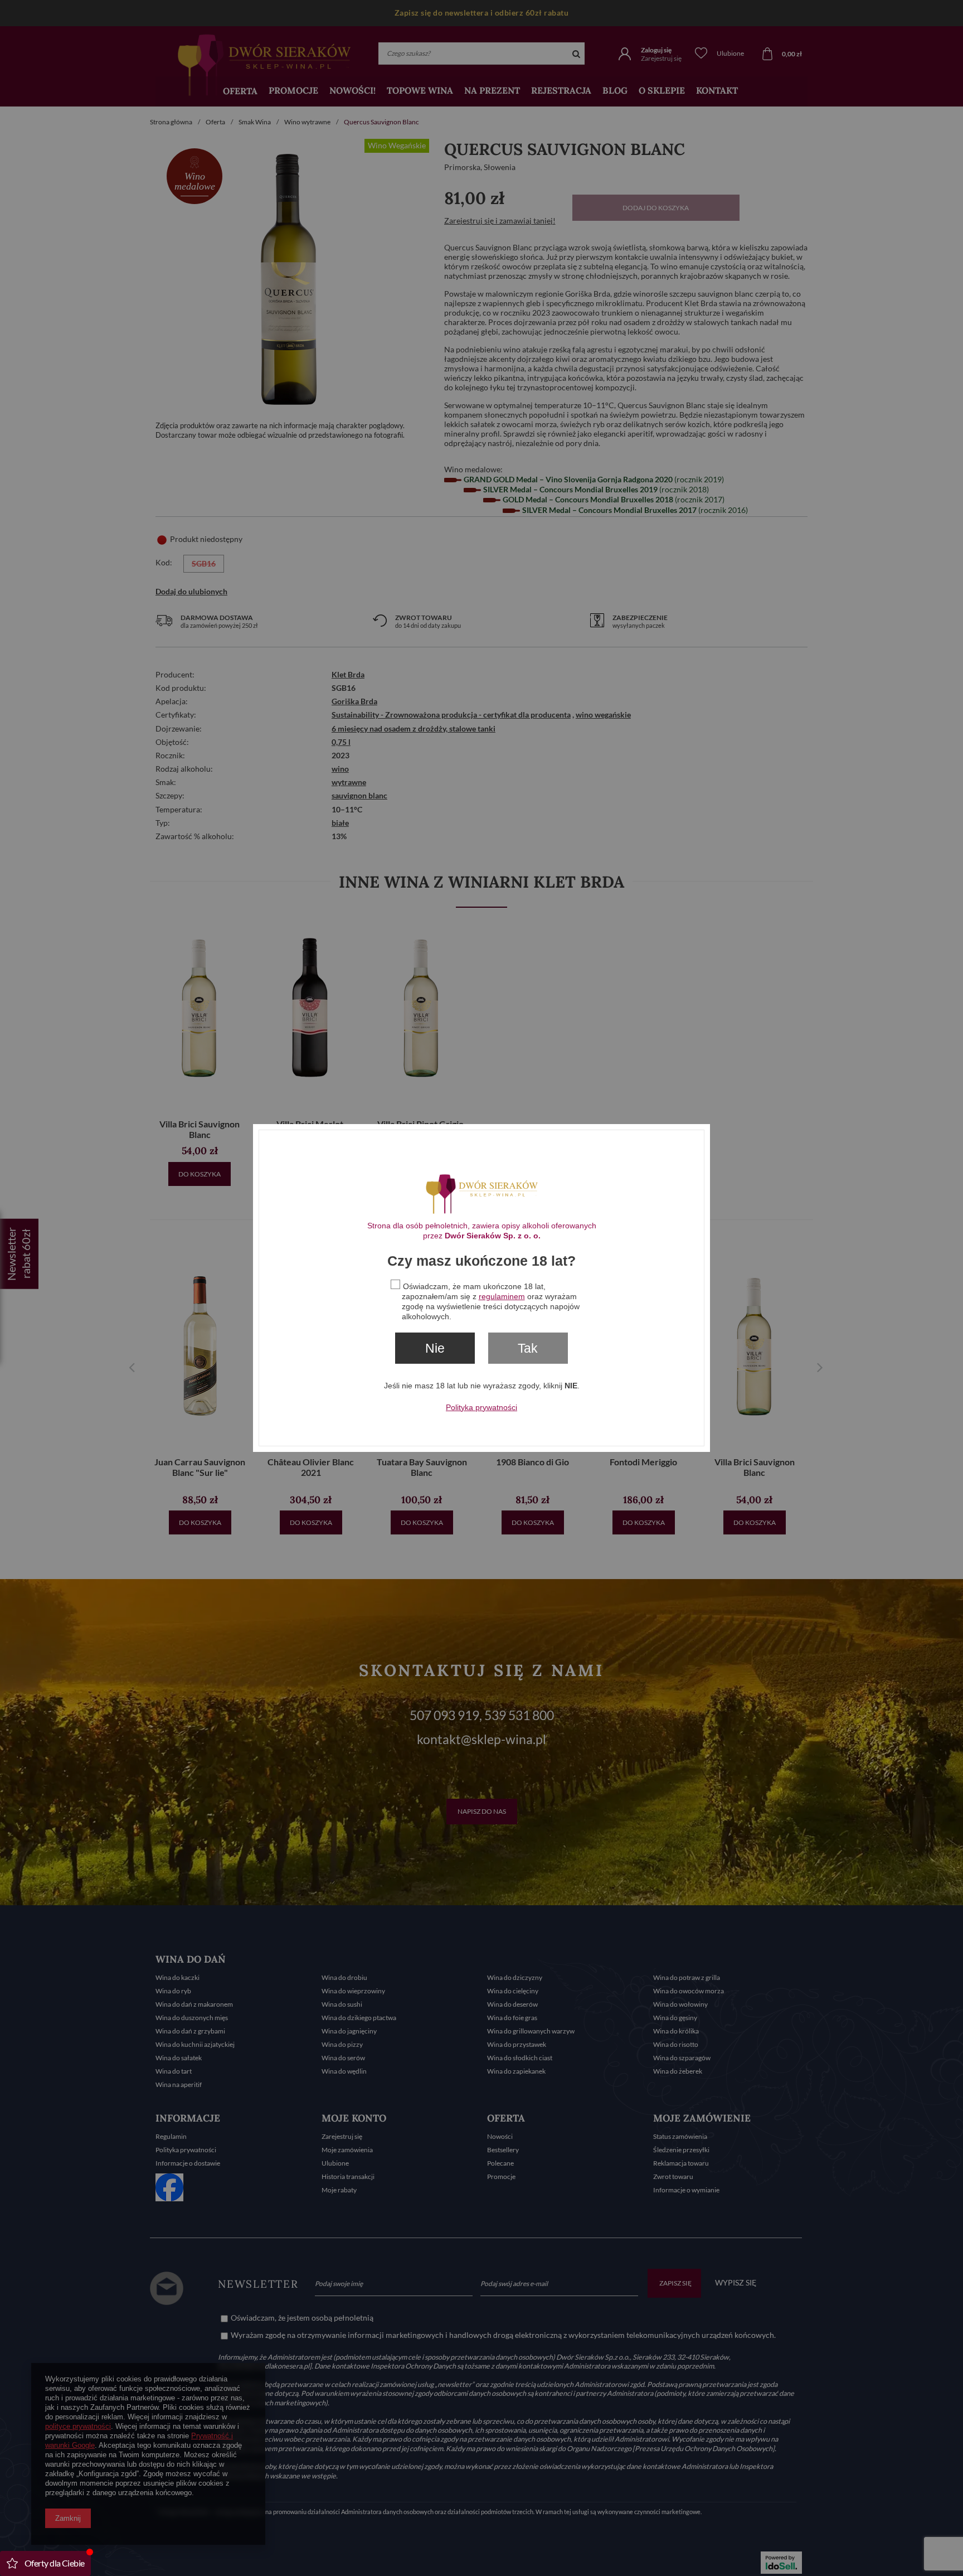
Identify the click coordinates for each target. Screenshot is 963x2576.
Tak (528, 1349)
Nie (435, 1349)
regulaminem (502, 1296)
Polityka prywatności (481, 1407)
